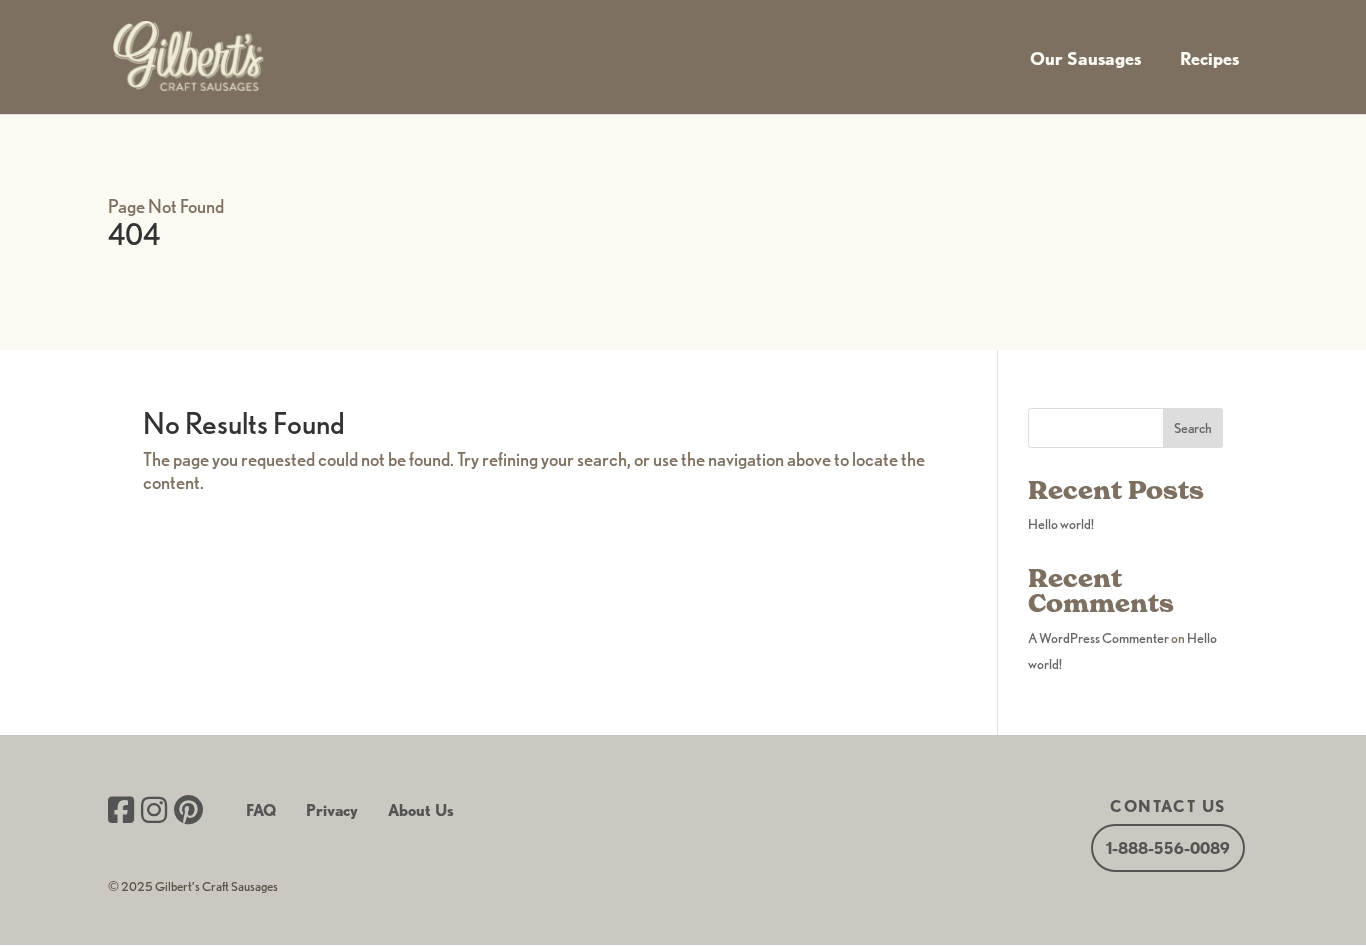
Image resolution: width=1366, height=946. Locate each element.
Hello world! (1061, 524)
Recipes (1209, 58)
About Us (421, 810)
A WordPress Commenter (1098, 638)
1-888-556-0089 (1168, 848)
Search (1193, 428)
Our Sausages (1085, 58)
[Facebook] (121, 812)
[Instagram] (154, 812)
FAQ (261, 810)
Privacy (332, 810)
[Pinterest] (188, 812)
